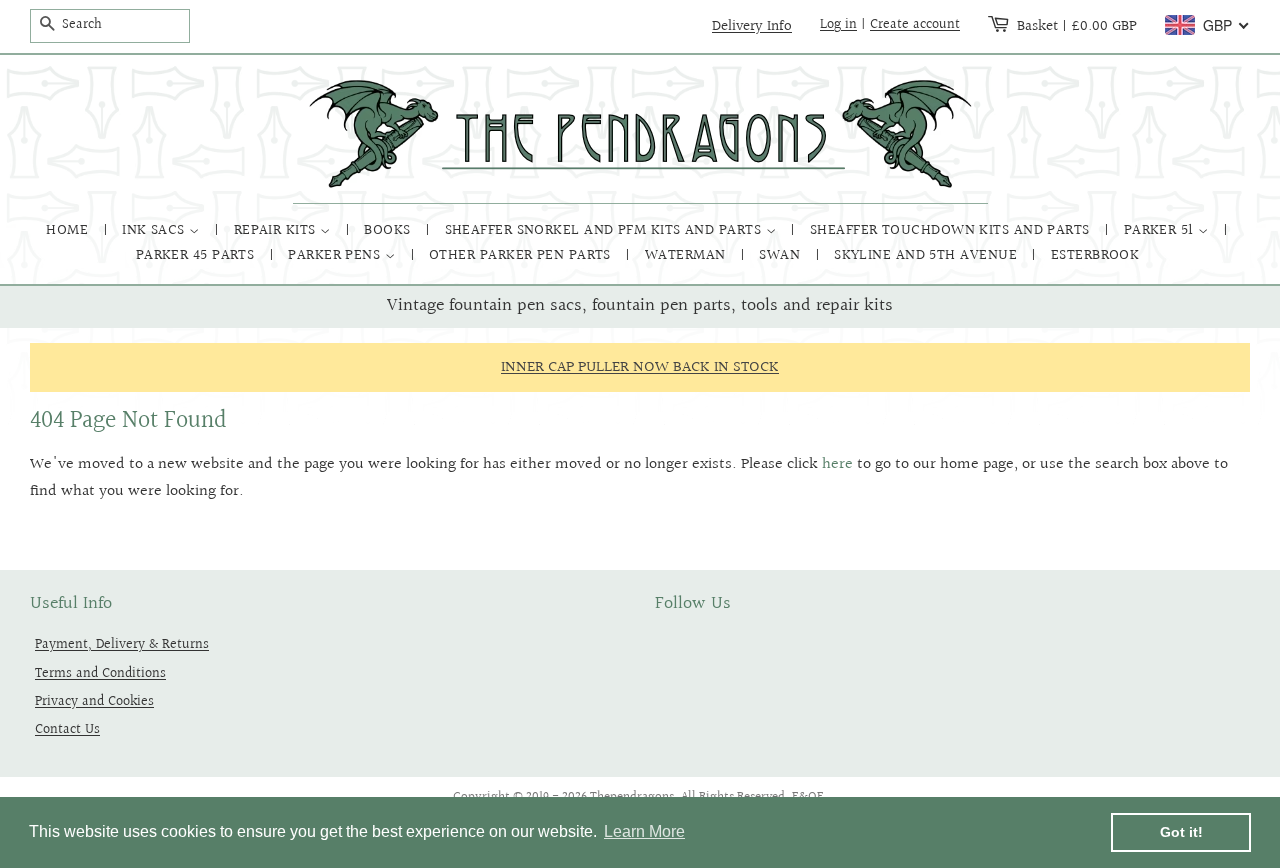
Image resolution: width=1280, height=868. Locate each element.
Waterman (687, 255)
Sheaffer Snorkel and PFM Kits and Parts (605, 230)
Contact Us (67, 729)
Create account (915, 25)
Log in (838, 25)
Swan (781, 255)
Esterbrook (1095, 255)
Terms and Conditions (100, 673)
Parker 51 (1161, 230)
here (837, 464)
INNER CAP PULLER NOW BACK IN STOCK (640, 367)
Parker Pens (336, 255)
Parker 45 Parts (197, 255)
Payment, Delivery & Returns (122, 644)
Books (389, 230)
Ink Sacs (155, 230)
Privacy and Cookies (94, 701)
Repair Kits (277, 230)
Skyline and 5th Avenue (927, 255)
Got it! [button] (1181, 832)
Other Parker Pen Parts (522, 255)
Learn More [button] (644, 831)
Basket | (1077, 26)
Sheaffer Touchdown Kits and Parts (952, 230)
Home (69, 230)
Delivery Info (752, 26)
